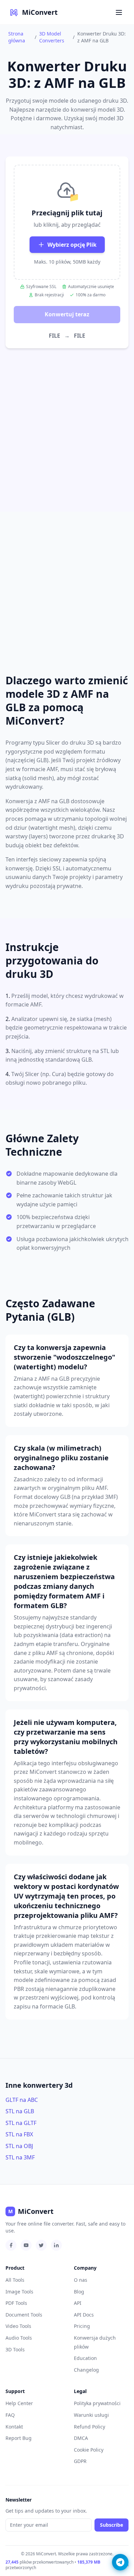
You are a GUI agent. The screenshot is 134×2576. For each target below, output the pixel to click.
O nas (81, 2280)
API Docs (84, 2315)
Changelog (86, 2370)
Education (85, 2358)
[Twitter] (41, 2245)
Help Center (19, 2403)
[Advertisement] (67, 419)
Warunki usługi (91, 2415)
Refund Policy (90, 2427)
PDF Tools (16, 2303)
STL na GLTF (21, 2123)
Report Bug (19, 2438)
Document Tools (24, 2315)
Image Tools (19, 2292)
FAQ (10, 2415)
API (78, 2303)
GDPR (80, 2461)
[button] (67, 222)
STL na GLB (20, 2111)
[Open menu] (119, 12)
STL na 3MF (20, 2157)
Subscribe (111, 2525)
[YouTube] (26, 2245)
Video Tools (18, 2326)
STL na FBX (19, 2134)
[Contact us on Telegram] (120, 2562)
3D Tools (15, 2349)
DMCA (81, 2438)
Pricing (82, 2326)
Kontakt (14, 2427)
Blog (79, 2292)
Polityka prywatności (97, 2403)
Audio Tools (19, 2338)
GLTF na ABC (22, 2100)
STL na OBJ (19, 2146)
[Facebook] (11, 2245)
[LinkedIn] (56, 2245)
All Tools (15, 2280)
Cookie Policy (89, 2450)
